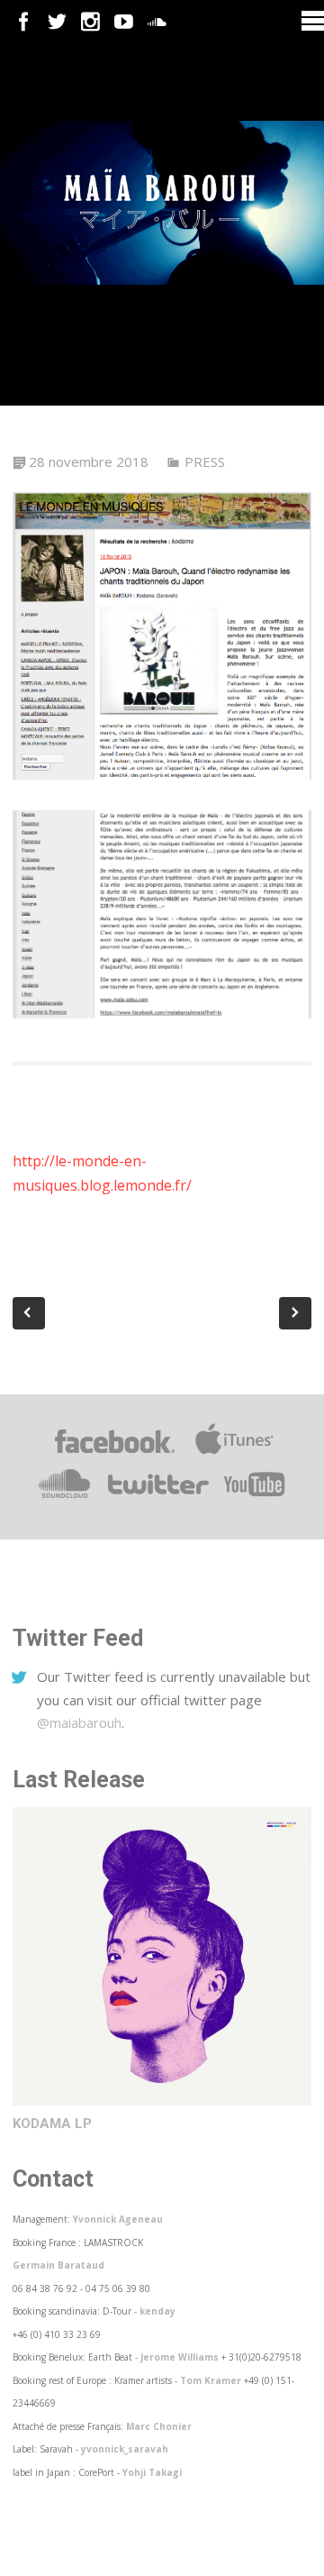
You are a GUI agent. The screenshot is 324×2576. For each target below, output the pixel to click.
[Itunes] (234, 1454)
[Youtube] (124, 22)
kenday (157, 2311)
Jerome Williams (180, 2357)
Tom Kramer (211, 2380)
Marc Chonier (159, 2426)
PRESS (205, 461)
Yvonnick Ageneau (118, 2219)
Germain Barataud (58, 2265)
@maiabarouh (79, 1722)
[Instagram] (90, 22)
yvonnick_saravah (125, 2449)
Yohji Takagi (152, 2472)
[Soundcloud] (157, 22)
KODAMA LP (52, 2124)
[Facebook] (24, 22)
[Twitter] (57, 22)
